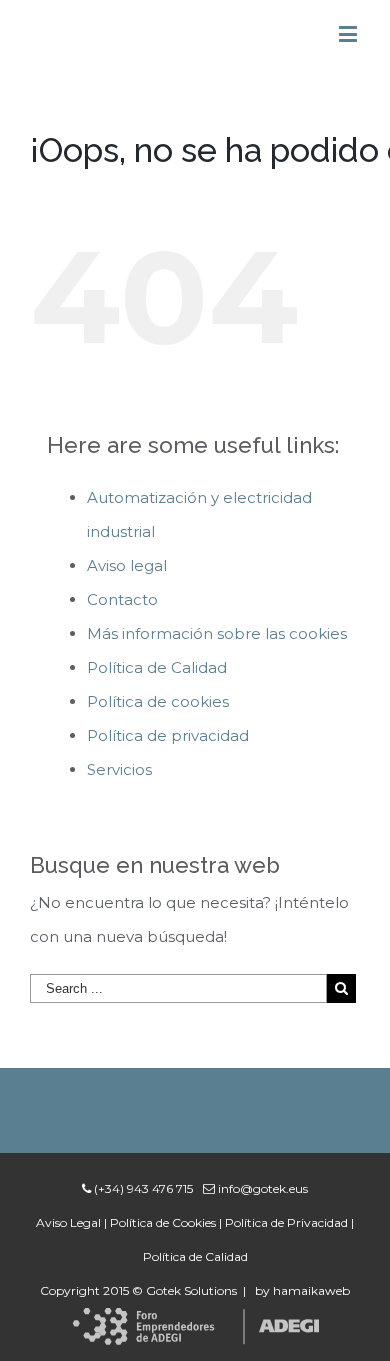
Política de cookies (158, 701)
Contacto (122, 599)
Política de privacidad (168, 735)
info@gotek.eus (261, 1188)
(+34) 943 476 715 (142, 1188)
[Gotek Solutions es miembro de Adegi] (195, 1324)
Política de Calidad (157, 667)
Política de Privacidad (286, 1222)
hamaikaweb (311, 1290)
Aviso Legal (68, 1222)
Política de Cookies (163, 1222)
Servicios (119, 769)
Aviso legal (127, 565)
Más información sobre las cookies (217, 633)
